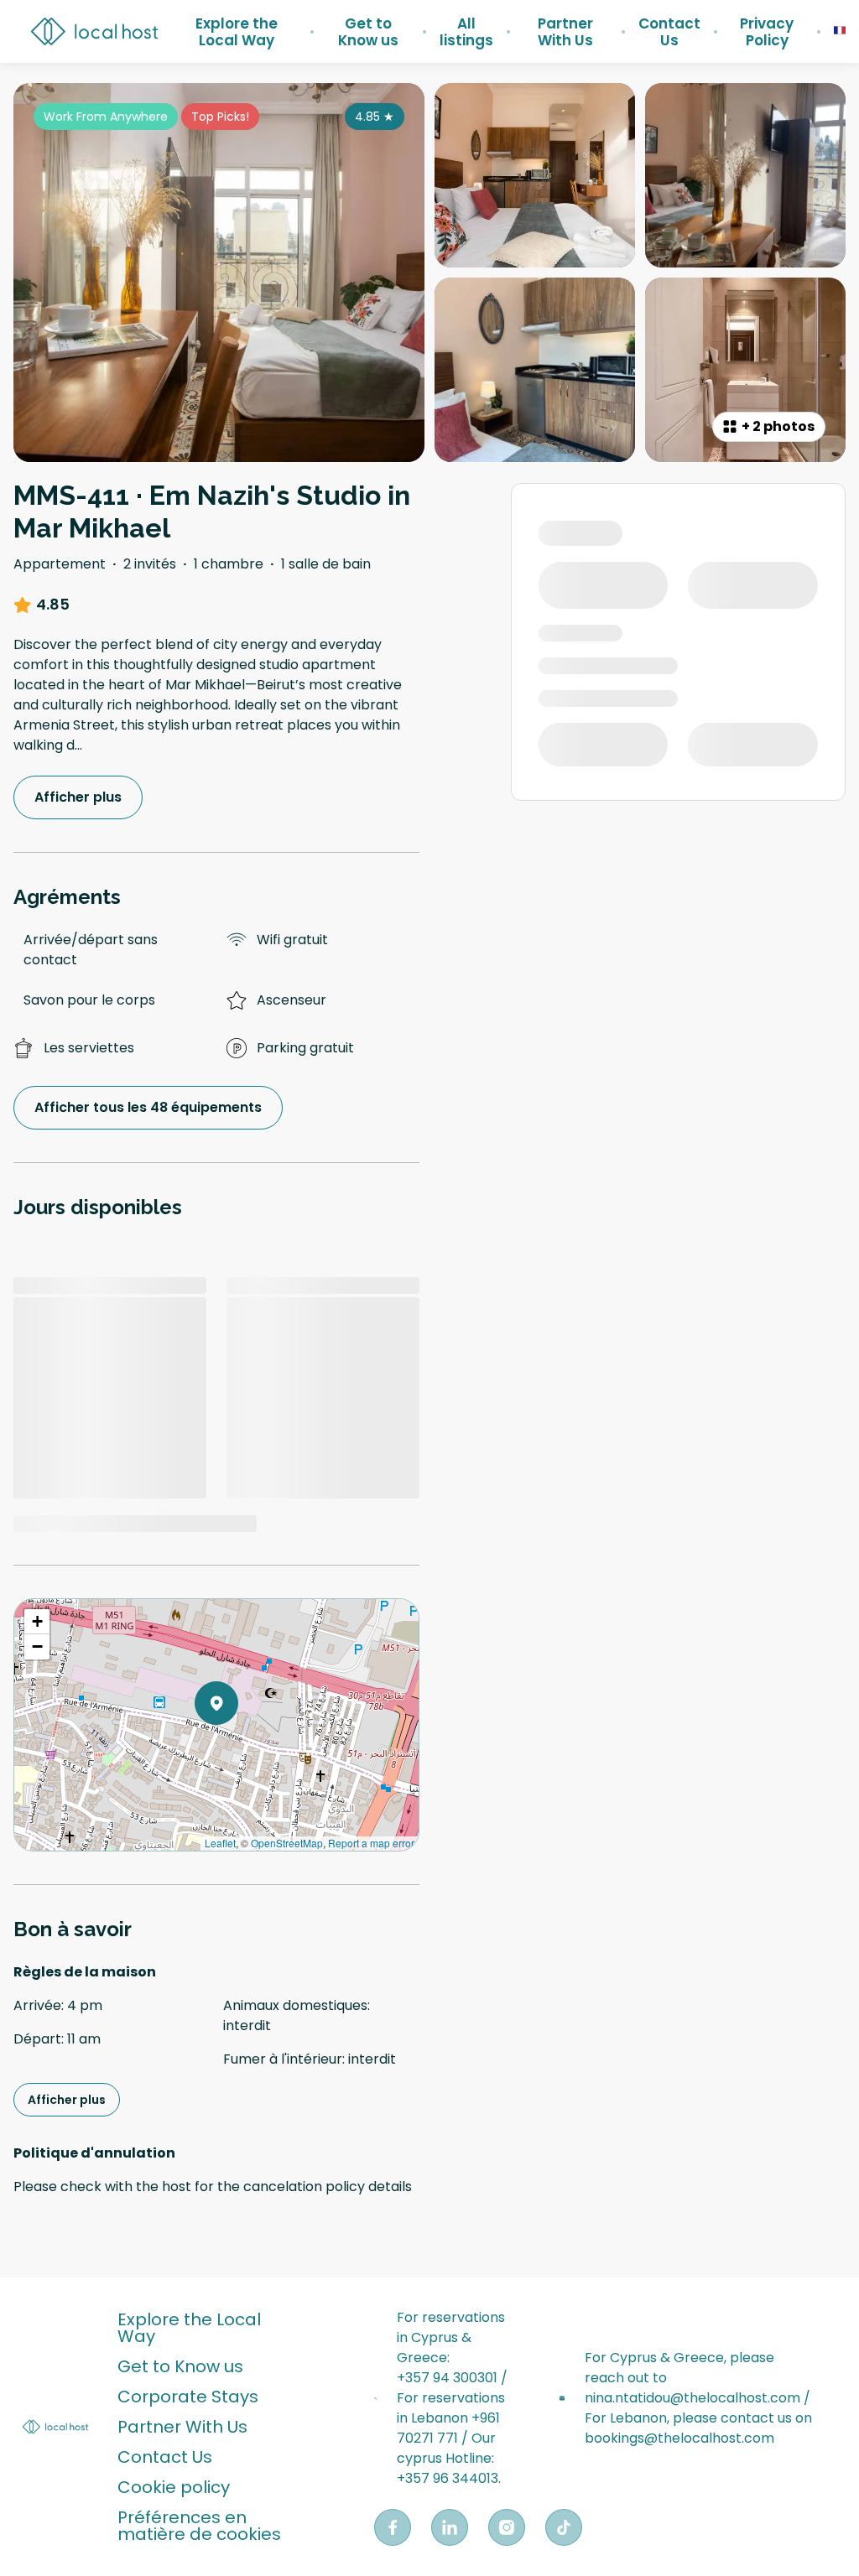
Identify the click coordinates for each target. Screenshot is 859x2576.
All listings (466, 32)
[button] (238, 1747)
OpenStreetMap (287, 1843)
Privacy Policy (767, 32)
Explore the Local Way (237, 32)
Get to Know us (368, 32)
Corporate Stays (188, 2397)
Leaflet (220, 1843)
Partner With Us (565, 32)
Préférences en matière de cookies (199, 2526)
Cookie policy (174, 2487)
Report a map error (371, 1843)
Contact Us (669, 32)
